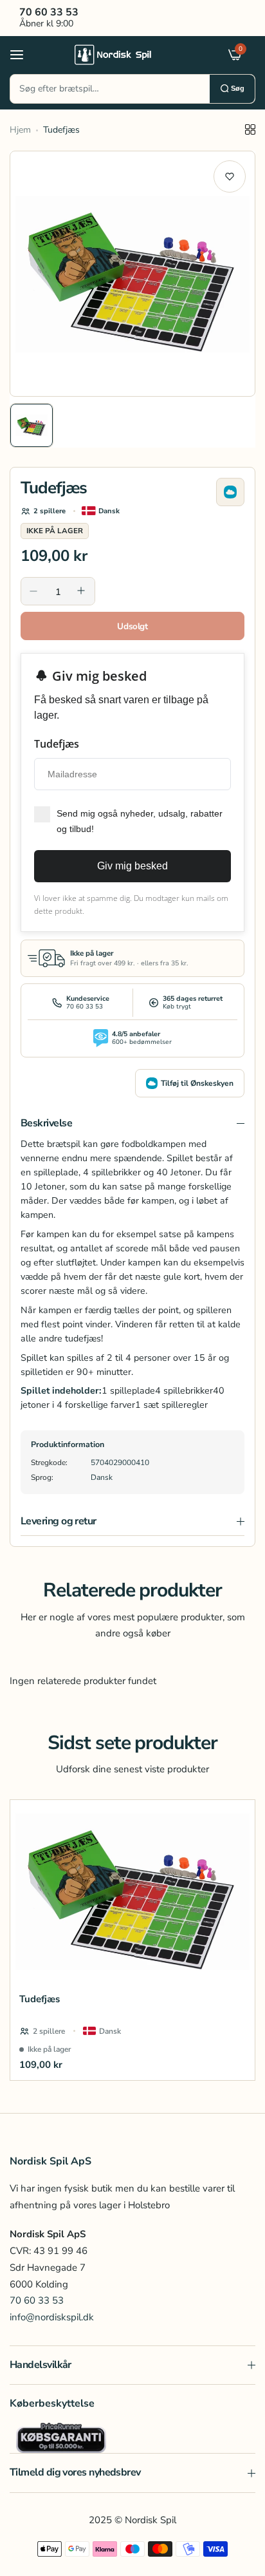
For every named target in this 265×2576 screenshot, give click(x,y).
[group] (132, 274)
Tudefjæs (40, 1999)
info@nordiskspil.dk (52, 2317)
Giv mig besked (132, 866)
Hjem (20, 130)
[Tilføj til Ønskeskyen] (230, 492)
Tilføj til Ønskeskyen (197, 1083)
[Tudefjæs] (132, 1892)
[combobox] (110, 89)
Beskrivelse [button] (46, 1123)
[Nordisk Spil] (129, 54)
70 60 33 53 (37, 2300)
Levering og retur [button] (59, 1521)
